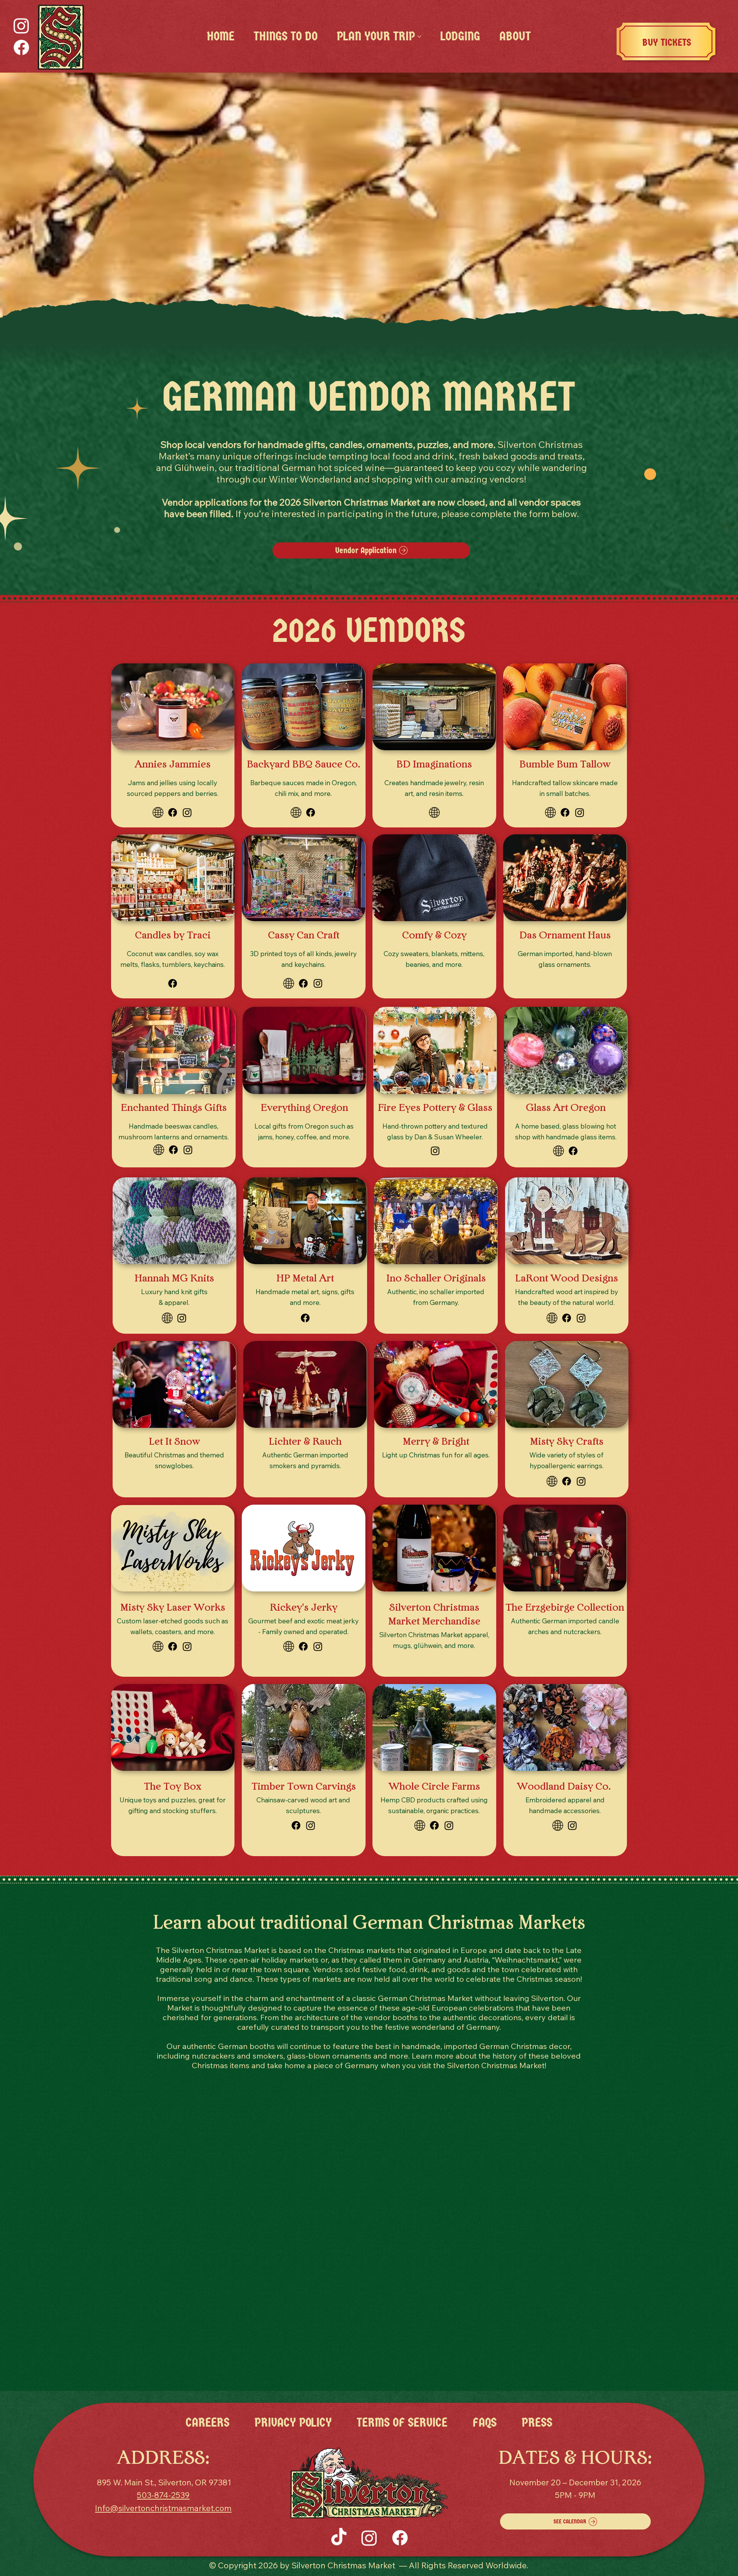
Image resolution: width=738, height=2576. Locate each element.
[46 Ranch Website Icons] (158, 812)
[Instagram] (21, 26)
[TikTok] (339, 2538)
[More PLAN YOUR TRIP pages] (419, 36)
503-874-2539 (163, 2495)
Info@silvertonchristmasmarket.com (163, 2508)
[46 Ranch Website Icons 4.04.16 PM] (558, 1151)
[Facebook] (21, 47)
